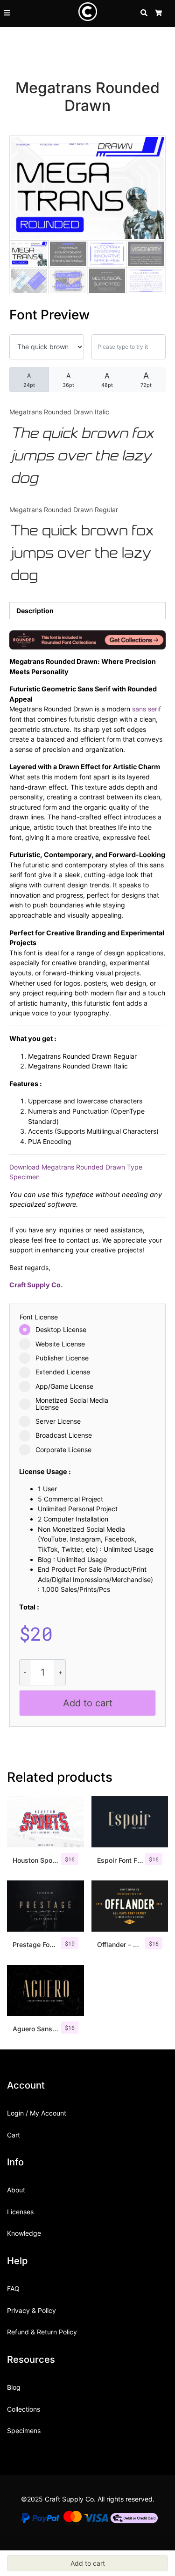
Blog (14, 2387)
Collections (24, 2409)
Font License (39, 1317)
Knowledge (24, 2233)
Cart (14, 2135)
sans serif (147, 709)
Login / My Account (37, 2113)
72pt (146, 379)
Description (35, 611)
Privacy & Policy (31, 2310)
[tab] (87, 611)
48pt (107, 380)
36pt (68, 380)
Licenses (20, 2212)
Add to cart (88, 1703)
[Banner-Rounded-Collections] (87, 639)
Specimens (24, 2431)
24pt (29, 380)
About (16, 2190)
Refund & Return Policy (42, 2332)
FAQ (13, 2289)
